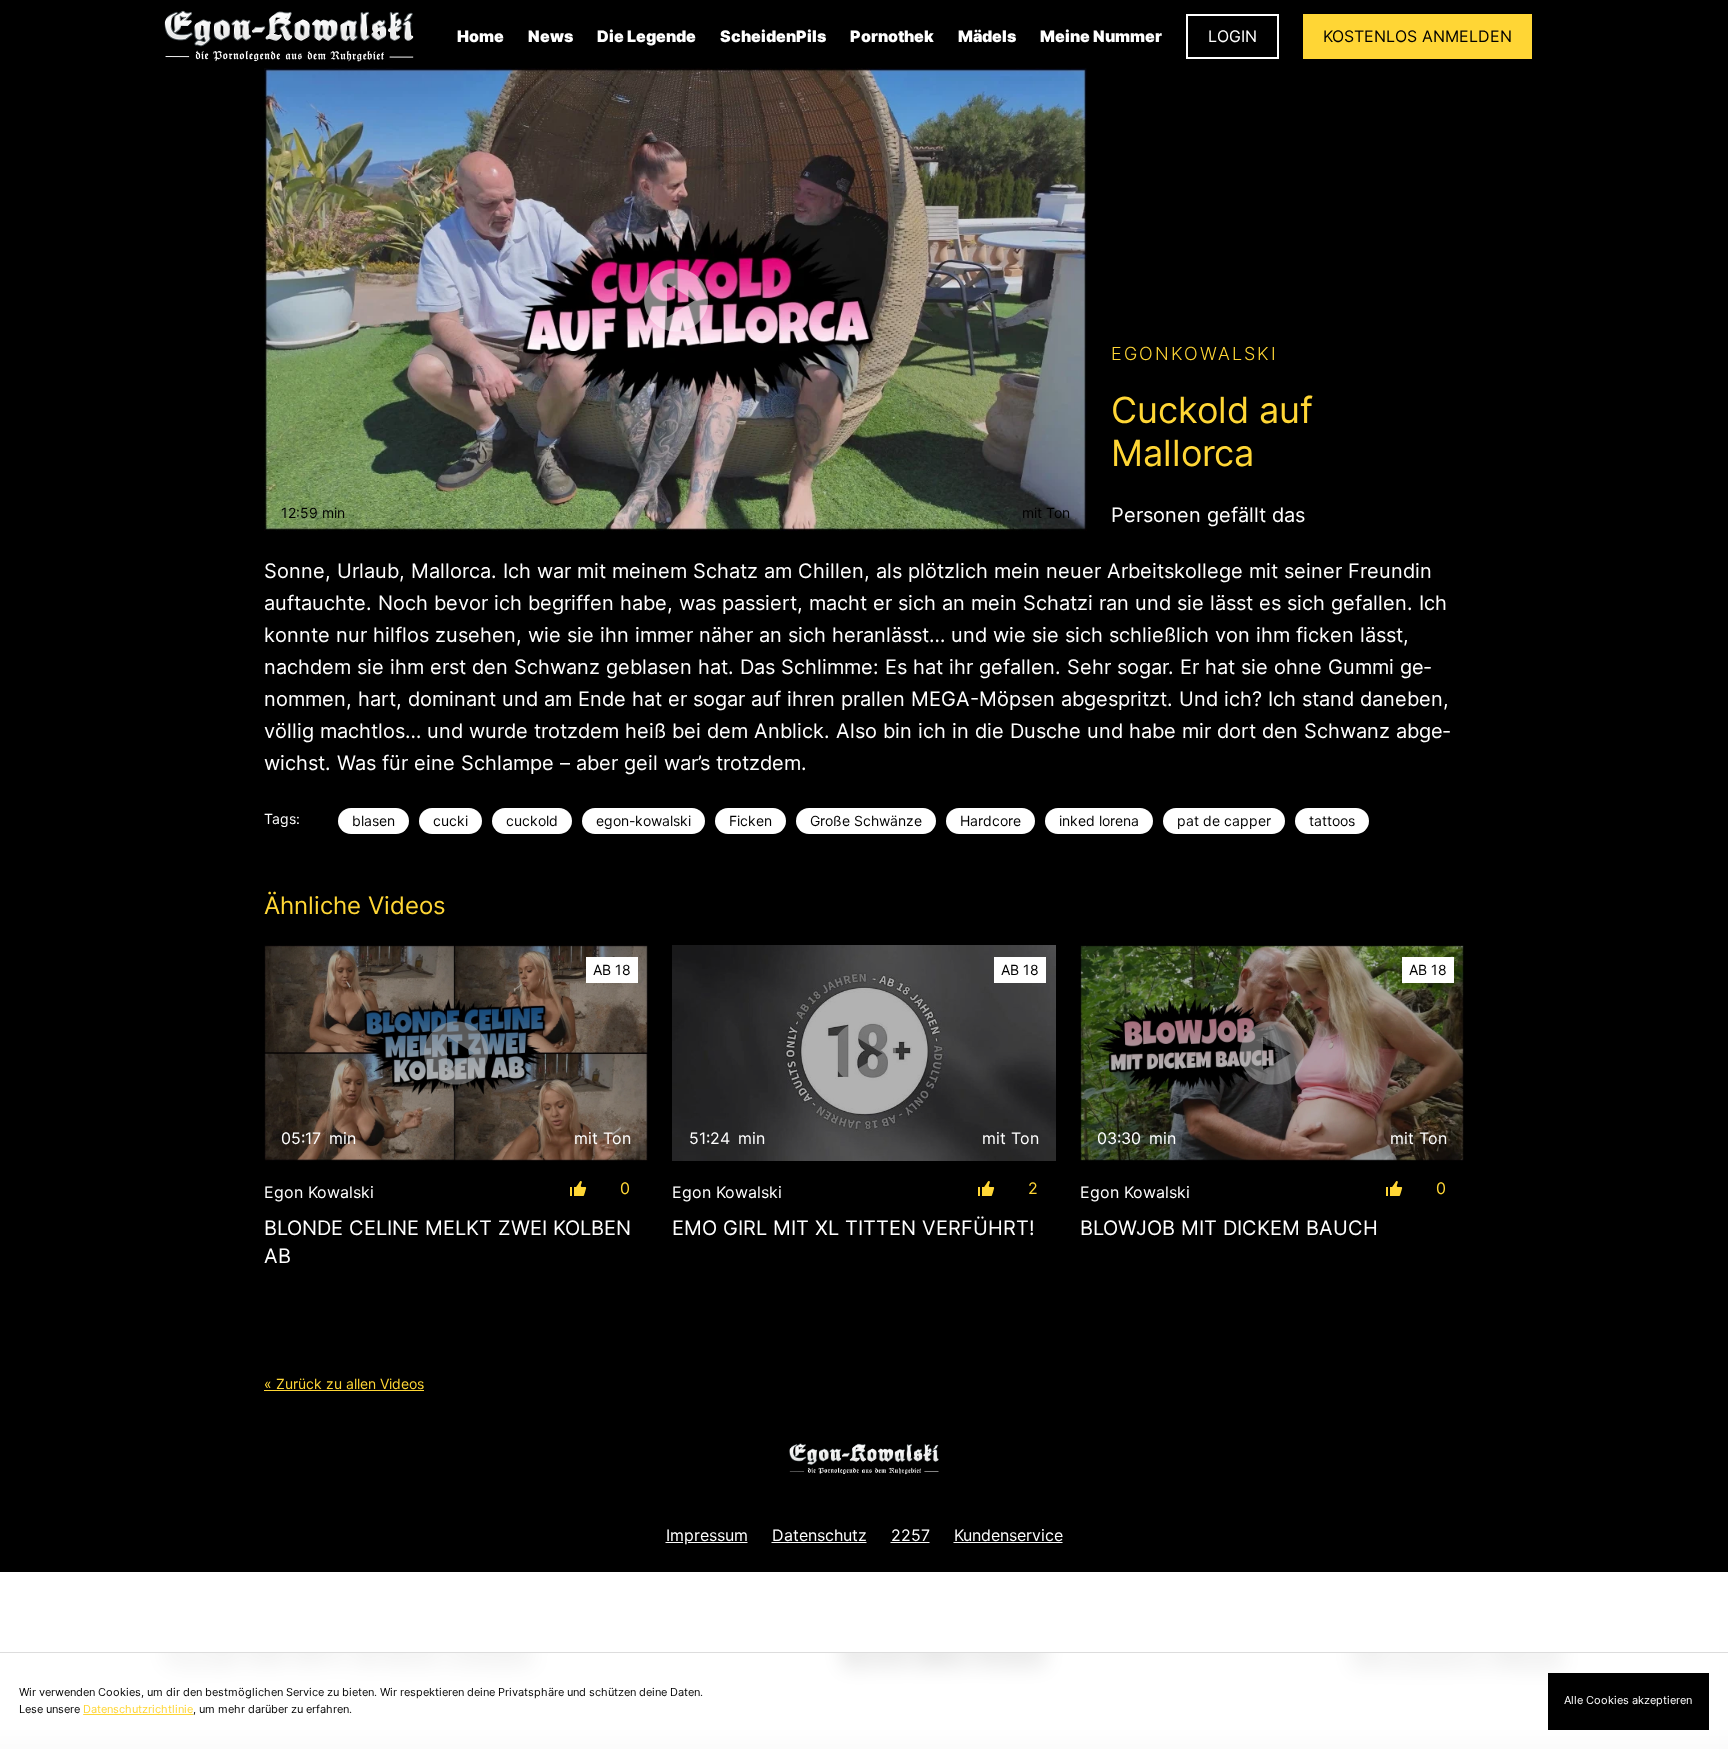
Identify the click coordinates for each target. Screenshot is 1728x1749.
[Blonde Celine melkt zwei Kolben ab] (456, 1053)
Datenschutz (819, 1535)
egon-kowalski (643, 820)
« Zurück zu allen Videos (344, 1383)
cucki (450, 820)
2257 (910, 1535)
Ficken (750, 820)
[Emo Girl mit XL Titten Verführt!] (864, 1053)
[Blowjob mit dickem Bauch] (1272, 1053)
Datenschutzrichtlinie (138, 1709)
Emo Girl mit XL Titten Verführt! (853, 1228)
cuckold (532, 820)
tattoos (1332, 820)
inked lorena (1099, 820)
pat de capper (1224, 820)
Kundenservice (1008, 1535)
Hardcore (990, 820)
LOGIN (1232, 36)
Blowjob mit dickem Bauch (1229, 1228)
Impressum (707, 1535)
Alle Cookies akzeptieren (1628, 1700)
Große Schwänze (866, 820)
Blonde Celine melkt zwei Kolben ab (447, 1242)
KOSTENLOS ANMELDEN (1417, 36)
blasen (373, 820)
